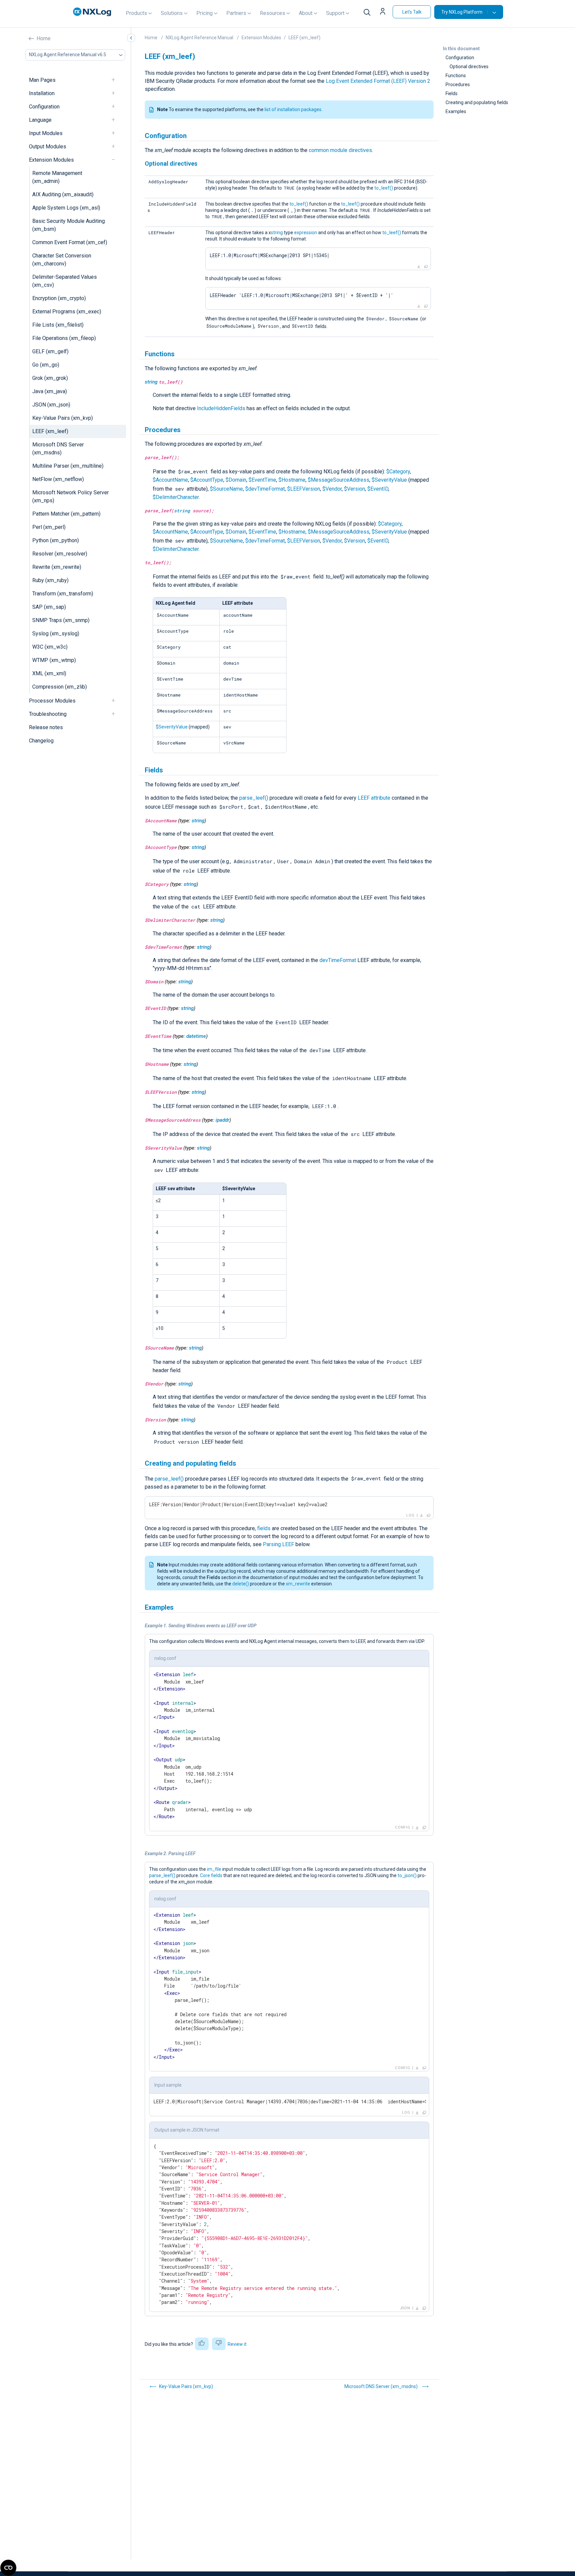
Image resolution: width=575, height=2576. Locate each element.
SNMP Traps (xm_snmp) (61, 620)
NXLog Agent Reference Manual (199, 38)
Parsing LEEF (279, 1544)
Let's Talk (412, 12)
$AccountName (170, 480)
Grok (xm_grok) (50, 378)
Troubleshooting (48, 714)
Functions (456, 76)
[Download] (419, 267)
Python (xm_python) (56, 540)
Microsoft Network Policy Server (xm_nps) (71, 496)
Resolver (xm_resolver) (60, 554)
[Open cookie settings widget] (8, 2568)
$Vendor (332, 489)
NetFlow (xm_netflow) (58, 479)
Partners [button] (236, 13)
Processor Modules (52, 701)
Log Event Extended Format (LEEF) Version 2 (378, 81)
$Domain (236, 480)
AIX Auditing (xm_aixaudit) (63, 194)
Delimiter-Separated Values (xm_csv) (65, 281)
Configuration (44, 107)
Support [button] (335, 13)
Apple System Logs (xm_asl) (66, 208)
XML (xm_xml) (49, 673)
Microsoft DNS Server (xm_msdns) (58, 449)
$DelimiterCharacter (176, 497)
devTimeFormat (338, 960)
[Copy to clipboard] (426, 267)
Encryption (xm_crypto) (59, 298)
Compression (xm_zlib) (60, 687)
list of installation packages (293, 109)
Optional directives (469, 67)
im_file (214, 1869)
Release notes (46, 727)
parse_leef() (254, 798)
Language (40, 120)
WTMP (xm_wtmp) (54, 660)
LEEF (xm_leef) (50, 431)
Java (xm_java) (50, 391)
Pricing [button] (204, 13)
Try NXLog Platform (462, 12)
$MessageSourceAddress (339, 480)
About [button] (306, 13)
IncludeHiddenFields (221, 408)
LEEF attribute (374, 798)
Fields (452, 93)
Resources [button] (273, 13)
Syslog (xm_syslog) (56, 634)
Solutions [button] (172, 13)
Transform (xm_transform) (63, 594)
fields (264, 1528)
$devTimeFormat (265, 489)
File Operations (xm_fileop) (64, 338)
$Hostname (292, 480)
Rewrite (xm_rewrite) (57, 567)
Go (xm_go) (46, 365)
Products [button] (136, 13)
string (277, 233)
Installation (42, 93)
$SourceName (226, 489)
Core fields (211, 1875)
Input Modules (46, 133)
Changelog (41, 741)
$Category (398, 472)
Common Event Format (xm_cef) (70, 242)
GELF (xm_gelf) (50, 351)
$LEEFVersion (304, 489)
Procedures (458, 84)
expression (306, 233)
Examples (456, 111)
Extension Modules (51, 160)
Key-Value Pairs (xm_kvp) (63, 418)
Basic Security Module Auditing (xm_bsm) (69, 225)
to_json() (407, 1875)
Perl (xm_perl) (49, 527)
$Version (355, 489)
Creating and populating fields (477, 102)
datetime (196, 1036)
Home (44, 38)
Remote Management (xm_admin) (57, 177)
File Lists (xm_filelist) (58, 325)
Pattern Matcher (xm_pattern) (66, 514)
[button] (383, 12)
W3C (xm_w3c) (50, 647)
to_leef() (384, 188)
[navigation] (116, 80)
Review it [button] (237, 2344)
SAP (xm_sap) (49, 607)
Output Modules (48, 147)
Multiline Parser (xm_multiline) (68, 466)
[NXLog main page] (92, 12)
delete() (241, 1584)
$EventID (378, 489)
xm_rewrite (298, 1584)
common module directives (340, 150)
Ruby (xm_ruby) (50, 580)
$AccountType (207, 480)
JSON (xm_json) (51, 405)
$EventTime (262, 480)
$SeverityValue (389, 480)
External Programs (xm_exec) (67, 312)
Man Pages (42, 80)
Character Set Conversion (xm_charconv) (62, 260)
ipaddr (222, 1120)
